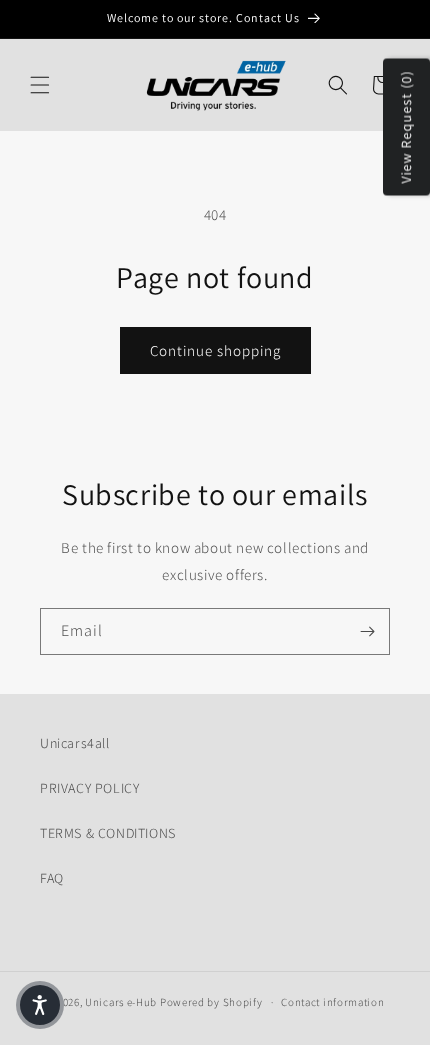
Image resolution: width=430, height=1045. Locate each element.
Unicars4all (75, 743)
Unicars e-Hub (121, 1002)
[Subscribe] (367, 631)
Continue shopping (215, 350)
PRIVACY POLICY (89, 788)
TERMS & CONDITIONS (108, 833)
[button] (40, 85)
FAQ (52, 878)
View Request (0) (406, 127)
